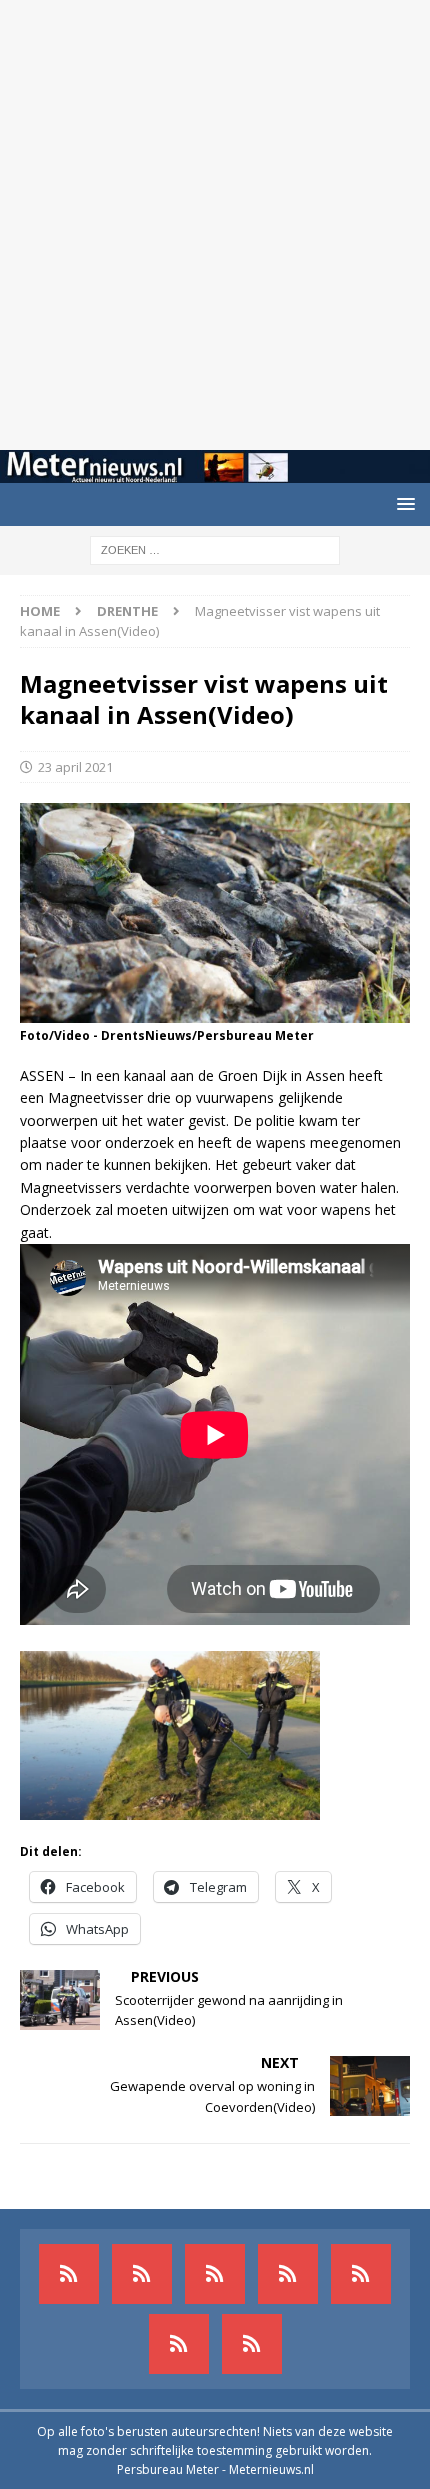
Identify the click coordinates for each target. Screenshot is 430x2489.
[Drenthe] (142, 2274)
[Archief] (69, 2274)
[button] (402, 503)
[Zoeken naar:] (215, 548)
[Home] (288, 2274)
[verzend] (252, 2344)
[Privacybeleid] (179, 2344)
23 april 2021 (75, 767)
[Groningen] (215, 2274)
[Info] (361, 2274)
